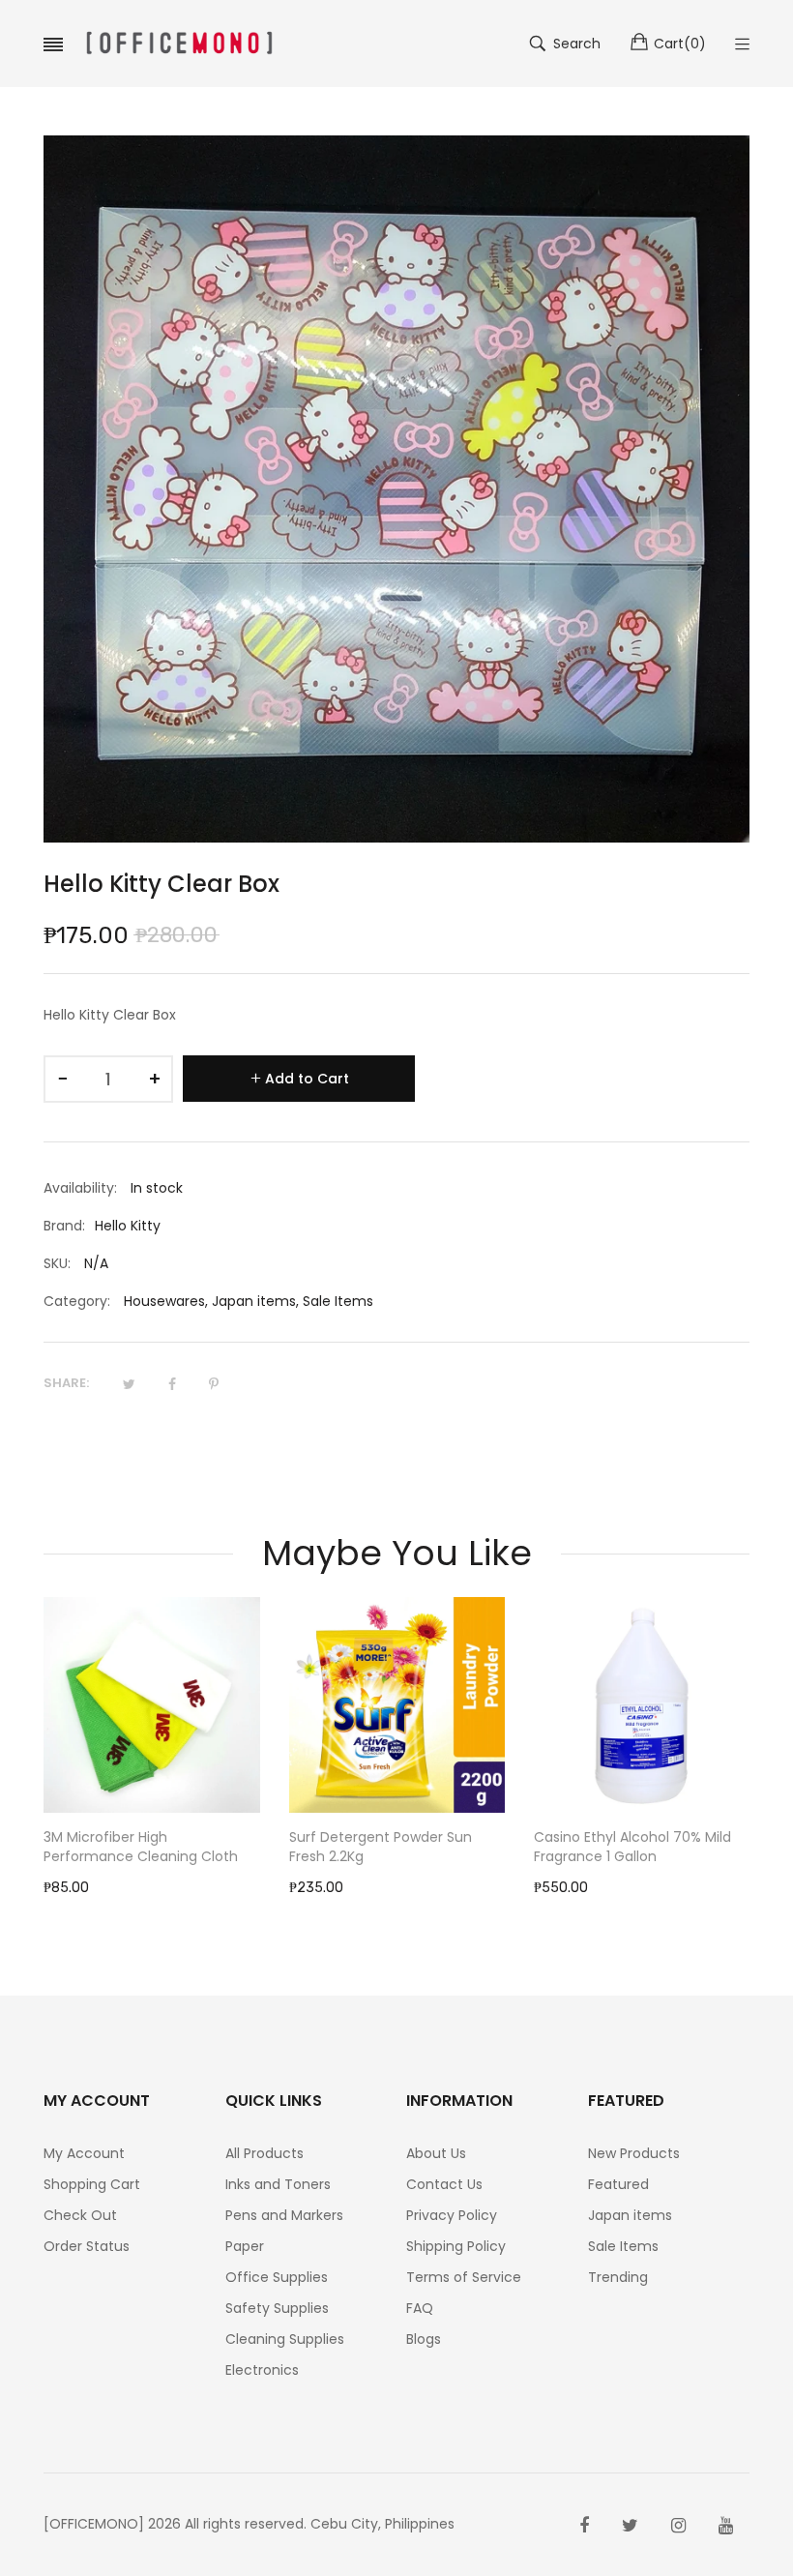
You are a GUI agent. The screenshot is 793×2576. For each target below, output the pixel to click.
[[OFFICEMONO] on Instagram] (678, 2526)
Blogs (424, 2339)
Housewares (164, 1301)
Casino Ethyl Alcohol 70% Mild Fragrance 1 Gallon (632, 1847)
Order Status (87, 2246)
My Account (84, 2153)
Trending (618, 2277)
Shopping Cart (92, 2184)
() (680, 44)
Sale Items (338, 1301)
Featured (618, 2184)
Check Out (80, 2215)
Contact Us (444, 2184)
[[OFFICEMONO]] (179, 44)
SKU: (57, 1263)
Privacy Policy (452, 2215)
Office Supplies (277, 2277)
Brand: (64, 1226)
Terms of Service (464, 2277)
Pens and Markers (284, 2215)
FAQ (420, 2308)
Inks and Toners (278, 2184)
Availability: (80, 1188)
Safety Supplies (277, 2308)
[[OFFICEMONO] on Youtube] (726, 2526)
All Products (264, 2153)
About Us (436, 2153)
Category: (77, 1301)
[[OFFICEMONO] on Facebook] (584, 2526)
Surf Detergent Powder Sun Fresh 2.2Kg (381, 1847)
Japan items (254, 1301)
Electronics (262, 2370)
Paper (245, 2246)
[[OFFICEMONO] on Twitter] (630, 2526)
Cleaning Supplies (285, 2339)
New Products (634, 2153)
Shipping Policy (456, 2246)
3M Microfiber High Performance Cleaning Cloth (141, 1847)
